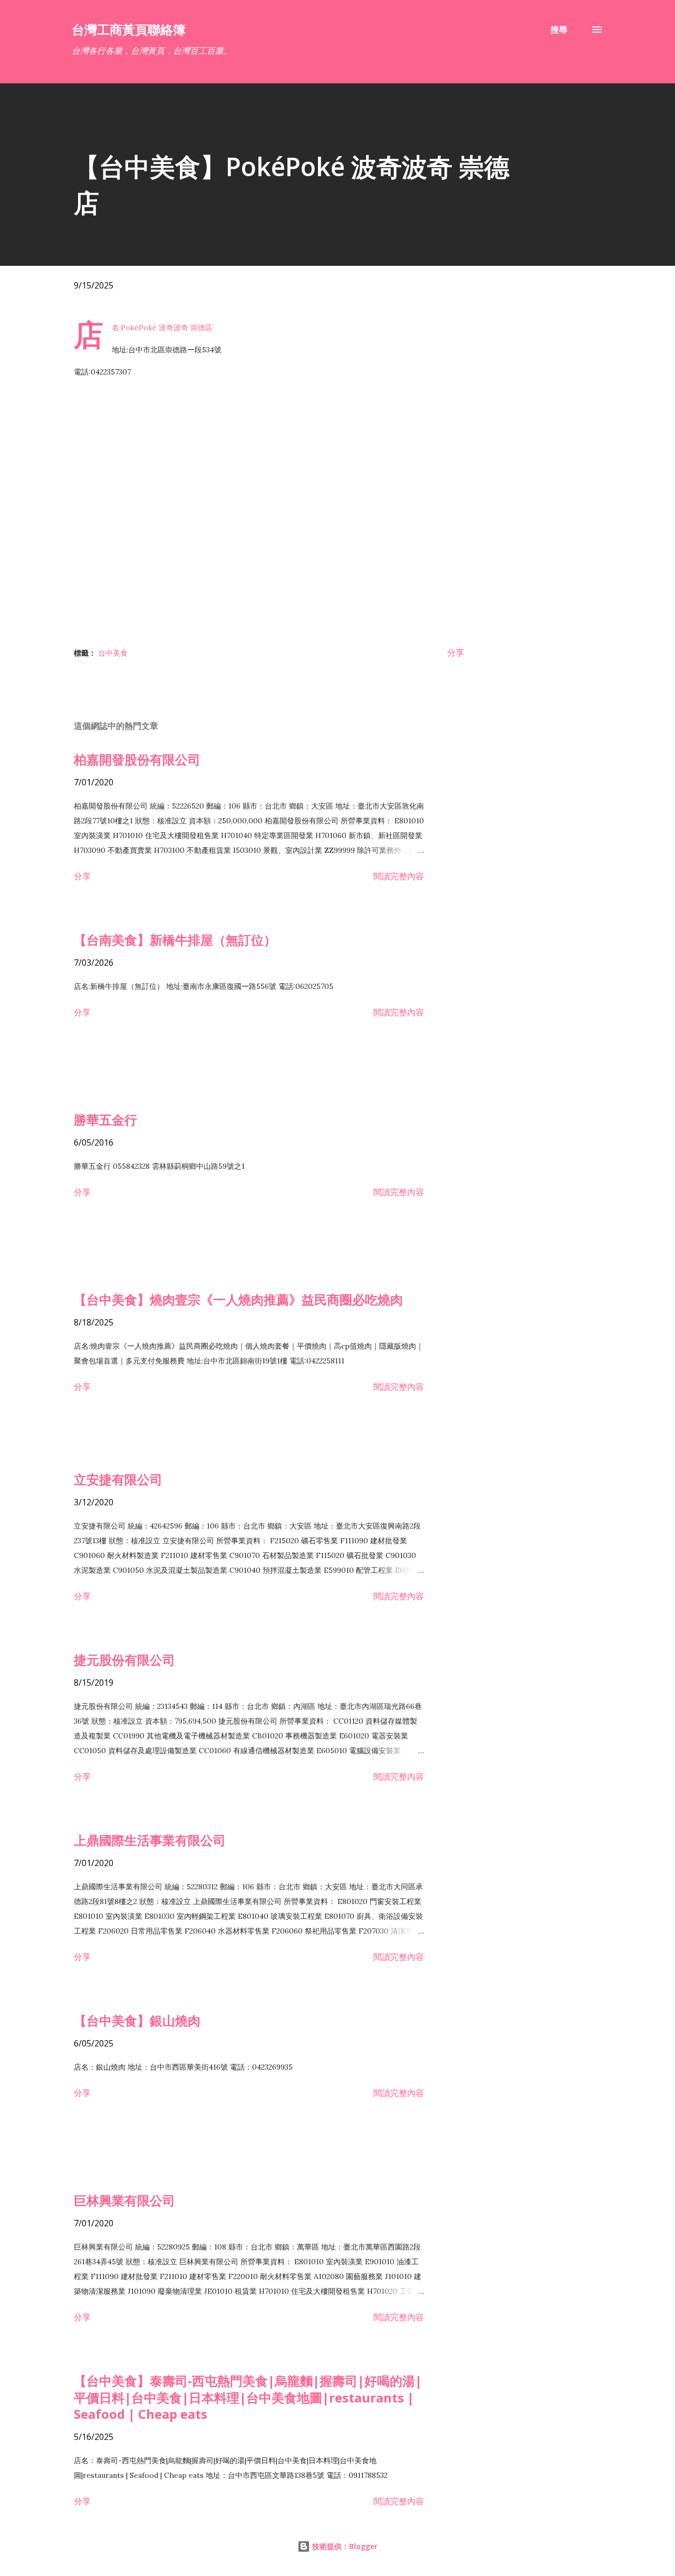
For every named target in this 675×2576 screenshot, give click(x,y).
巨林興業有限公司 (124, 2200)
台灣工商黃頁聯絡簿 (129, 29)
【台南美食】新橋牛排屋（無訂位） (175, 940)
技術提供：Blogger (344, 2546)
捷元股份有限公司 (124, 1660)
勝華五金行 (105, 1119)
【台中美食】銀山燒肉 (137, 2020)
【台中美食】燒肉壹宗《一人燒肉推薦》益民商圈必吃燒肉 (238, 1299)
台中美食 (113, 653)
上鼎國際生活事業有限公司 (150, 1840)
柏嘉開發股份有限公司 (137, 759)
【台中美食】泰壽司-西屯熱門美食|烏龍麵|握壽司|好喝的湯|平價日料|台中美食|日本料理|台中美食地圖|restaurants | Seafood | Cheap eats (248, 2397)
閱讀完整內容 (399, 876)
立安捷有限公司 (118, 1479)
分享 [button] (456, 652)
